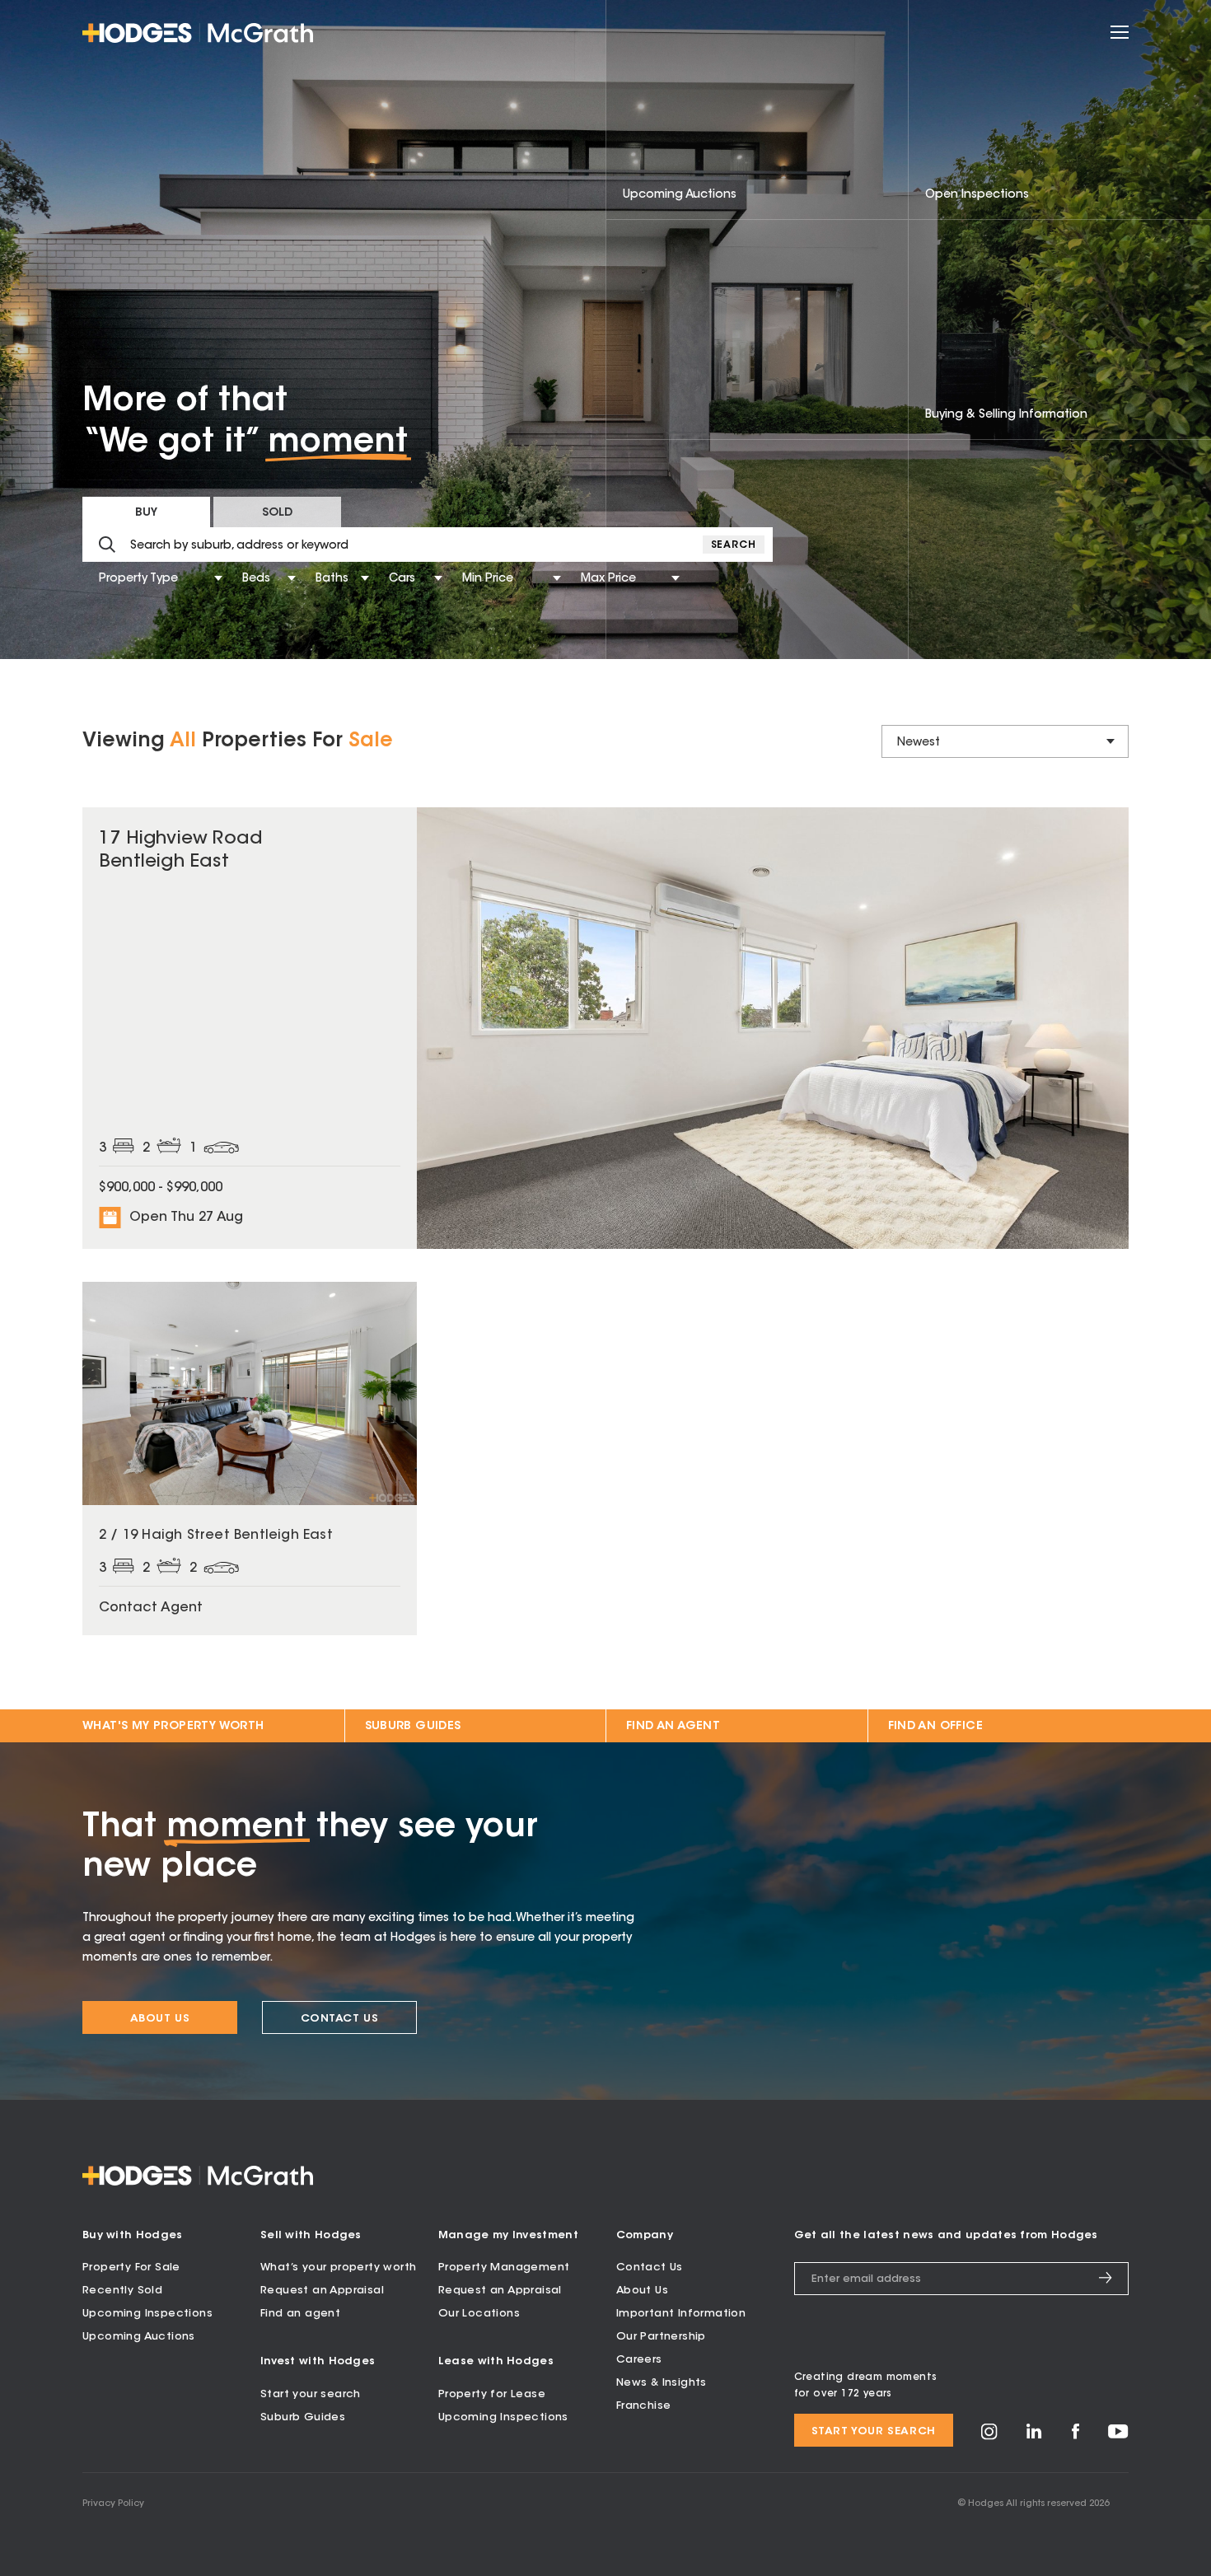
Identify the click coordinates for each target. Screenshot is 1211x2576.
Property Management (504, 2267)
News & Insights (662, 2383)
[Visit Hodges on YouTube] (1118, 2436)
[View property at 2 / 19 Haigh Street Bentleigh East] (250, 1459)
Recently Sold (122, 2291)
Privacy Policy (113, 2504)
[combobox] (101, 580)
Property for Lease (492, 2394)
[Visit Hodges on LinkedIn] (1034, 2436)
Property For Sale (131, 2267)
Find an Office (936, 1727)
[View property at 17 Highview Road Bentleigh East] (605, 1028)
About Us (160, 2019)
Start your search (311, 2394)
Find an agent (300, 2314)
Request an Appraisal (322, 2291)
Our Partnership (661, 2337)
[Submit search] (107, 545)
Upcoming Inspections (147, 2314)
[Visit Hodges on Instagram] (989, 2437)
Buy (146, 513)
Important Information (681, 2314)
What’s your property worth (338, 2267)
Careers (639, 2360)
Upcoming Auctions (139, 2337)
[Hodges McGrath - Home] (198, 33)
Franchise (644, 2406)
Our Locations (479, 2314)
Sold (277, 513)
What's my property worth (173, 1727)
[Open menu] (1120, 33)
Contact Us (340, 2019)
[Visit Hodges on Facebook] (1075, 2436)
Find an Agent (673, 1727)
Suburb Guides (413, 1727)
